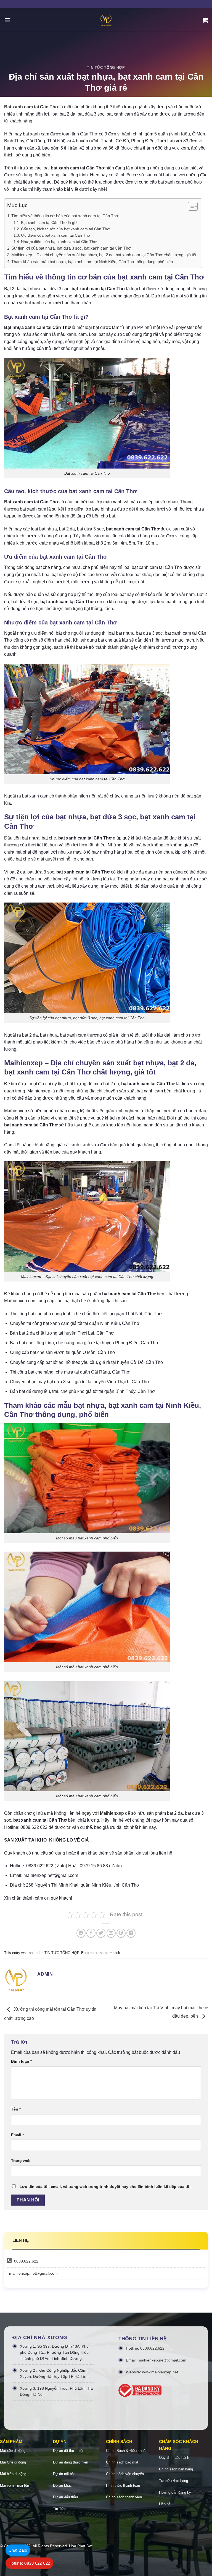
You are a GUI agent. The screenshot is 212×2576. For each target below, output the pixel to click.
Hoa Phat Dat (81, 2546)
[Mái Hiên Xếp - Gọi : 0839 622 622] (106, 20)
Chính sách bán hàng (176, 2469)
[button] (190, 207)
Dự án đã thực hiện (69, 2451)
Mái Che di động (13, 2462)
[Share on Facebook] (91, 1933)
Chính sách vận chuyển (125, 2474)
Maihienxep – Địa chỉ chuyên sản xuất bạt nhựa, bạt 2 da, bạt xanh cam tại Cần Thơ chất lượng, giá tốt (104, 255)
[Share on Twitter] (101, 1933)
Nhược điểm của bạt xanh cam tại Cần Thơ (59, 242)
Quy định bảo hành (174, 2458)
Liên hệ (165, 2504)
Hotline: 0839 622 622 (29, 2563)
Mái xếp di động (13, 2451)
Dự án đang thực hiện (71, 2462)
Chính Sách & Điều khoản (127, 2451)
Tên (16, 2109)
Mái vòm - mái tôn (14, 2485)
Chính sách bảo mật (122, 2462)
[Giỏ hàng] (205, 20)
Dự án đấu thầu (65, 2497)
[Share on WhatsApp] (81, 1933)
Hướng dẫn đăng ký (175, 2492)
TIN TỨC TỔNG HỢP (106, 68)
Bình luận (21, 2061)
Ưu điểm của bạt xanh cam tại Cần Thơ (56, 235)
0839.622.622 (26, 2261)
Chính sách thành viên (124, 2497)
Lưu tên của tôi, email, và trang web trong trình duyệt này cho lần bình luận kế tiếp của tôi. (106, 2187)
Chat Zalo (18, 2550)
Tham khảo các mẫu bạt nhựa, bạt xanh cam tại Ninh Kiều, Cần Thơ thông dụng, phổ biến (92, 262)
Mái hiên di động (13, 2474)
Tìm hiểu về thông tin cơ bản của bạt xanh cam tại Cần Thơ (65, 216)
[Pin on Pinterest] (121, 1933)
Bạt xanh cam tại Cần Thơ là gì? (49, 223)
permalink (112, 1953)
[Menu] (7, 20)
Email (17, 2135)
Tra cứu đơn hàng (173, 2481)
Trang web (21, 2161)
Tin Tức (59, 2509)
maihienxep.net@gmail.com (33, 2273)
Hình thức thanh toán (123, 2485)
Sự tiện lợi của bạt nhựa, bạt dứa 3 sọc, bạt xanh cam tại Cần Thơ (71, 248)
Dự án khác (62, 2485)
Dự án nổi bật (64, 2474)
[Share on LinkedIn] (131, 1933)
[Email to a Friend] (111, 1933)
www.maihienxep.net (160, 2372)
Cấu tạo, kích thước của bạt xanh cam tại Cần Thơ (65, 229)
